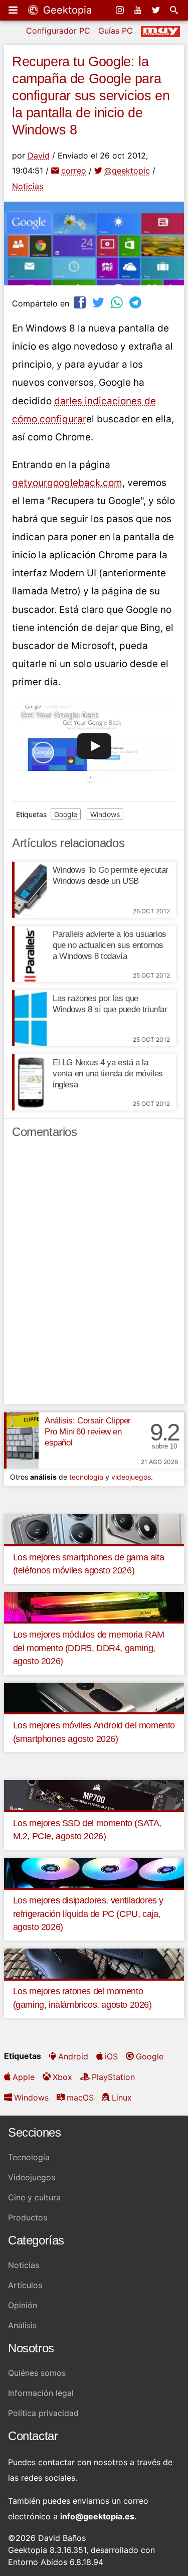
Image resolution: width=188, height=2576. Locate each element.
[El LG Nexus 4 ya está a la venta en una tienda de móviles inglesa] (29, 1082)
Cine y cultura (34, 2197)
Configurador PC (58, 31)
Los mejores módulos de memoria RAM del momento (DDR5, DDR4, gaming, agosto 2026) (89, 1648)
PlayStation (113, 2077)
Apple (24, 2077)
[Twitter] (157, 10)
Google (66, 814)
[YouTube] (139, 10)
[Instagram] (121, 10)
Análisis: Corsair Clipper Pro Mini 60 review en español (88, 1432)
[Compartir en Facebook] (81, 302)
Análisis (22, 2325)
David (39, 155)
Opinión (23, 2305)
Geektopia (66, 10)
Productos (28, 2217)
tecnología (86, 1477)
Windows (105, 814)
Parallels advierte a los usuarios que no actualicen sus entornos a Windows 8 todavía (110, 945)
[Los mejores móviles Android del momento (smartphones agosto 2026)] (94, 1697)
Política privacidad (43, 2413)
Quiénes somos (37, 2373)
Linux (122, 2098)
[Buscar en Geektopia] (175, 10)
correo (74, 171)
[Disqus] (94, 1276)
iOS (111, 2056)
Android (73, 2056)
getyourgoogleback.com (67, 483)
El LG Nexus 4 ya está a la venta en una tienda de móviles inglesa (108, 1074)
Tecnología (29, 2157)
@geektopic (127, 171)
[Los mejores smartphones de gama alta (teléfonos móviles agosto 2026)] (94, 1528)
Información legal (41, 2393)
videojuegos (131, 1477)
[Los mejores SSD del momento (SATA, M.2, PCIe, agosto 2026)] (94, 1794)
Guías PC (116, 31)
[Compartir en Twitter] (99, 302)
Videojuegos (32, 2177)
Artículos (25, 2285)
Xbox (62, 2077)
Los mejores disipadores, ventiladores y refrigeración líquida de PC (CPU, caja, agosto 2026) (88, 1914)
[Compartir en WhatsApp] (118, 302)
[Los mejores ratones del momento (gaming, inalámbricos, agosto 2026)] (94, 1963)
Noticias (28, 186)
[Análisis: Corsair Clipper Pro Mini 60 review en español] (21, 1440)
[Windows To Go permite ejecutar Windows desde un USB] (29, 890)
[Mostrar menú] (14, 10)
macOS (80, 2098)
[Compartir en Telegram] (136, 302)
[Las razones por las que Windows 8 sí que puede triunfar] (29, 1018)
